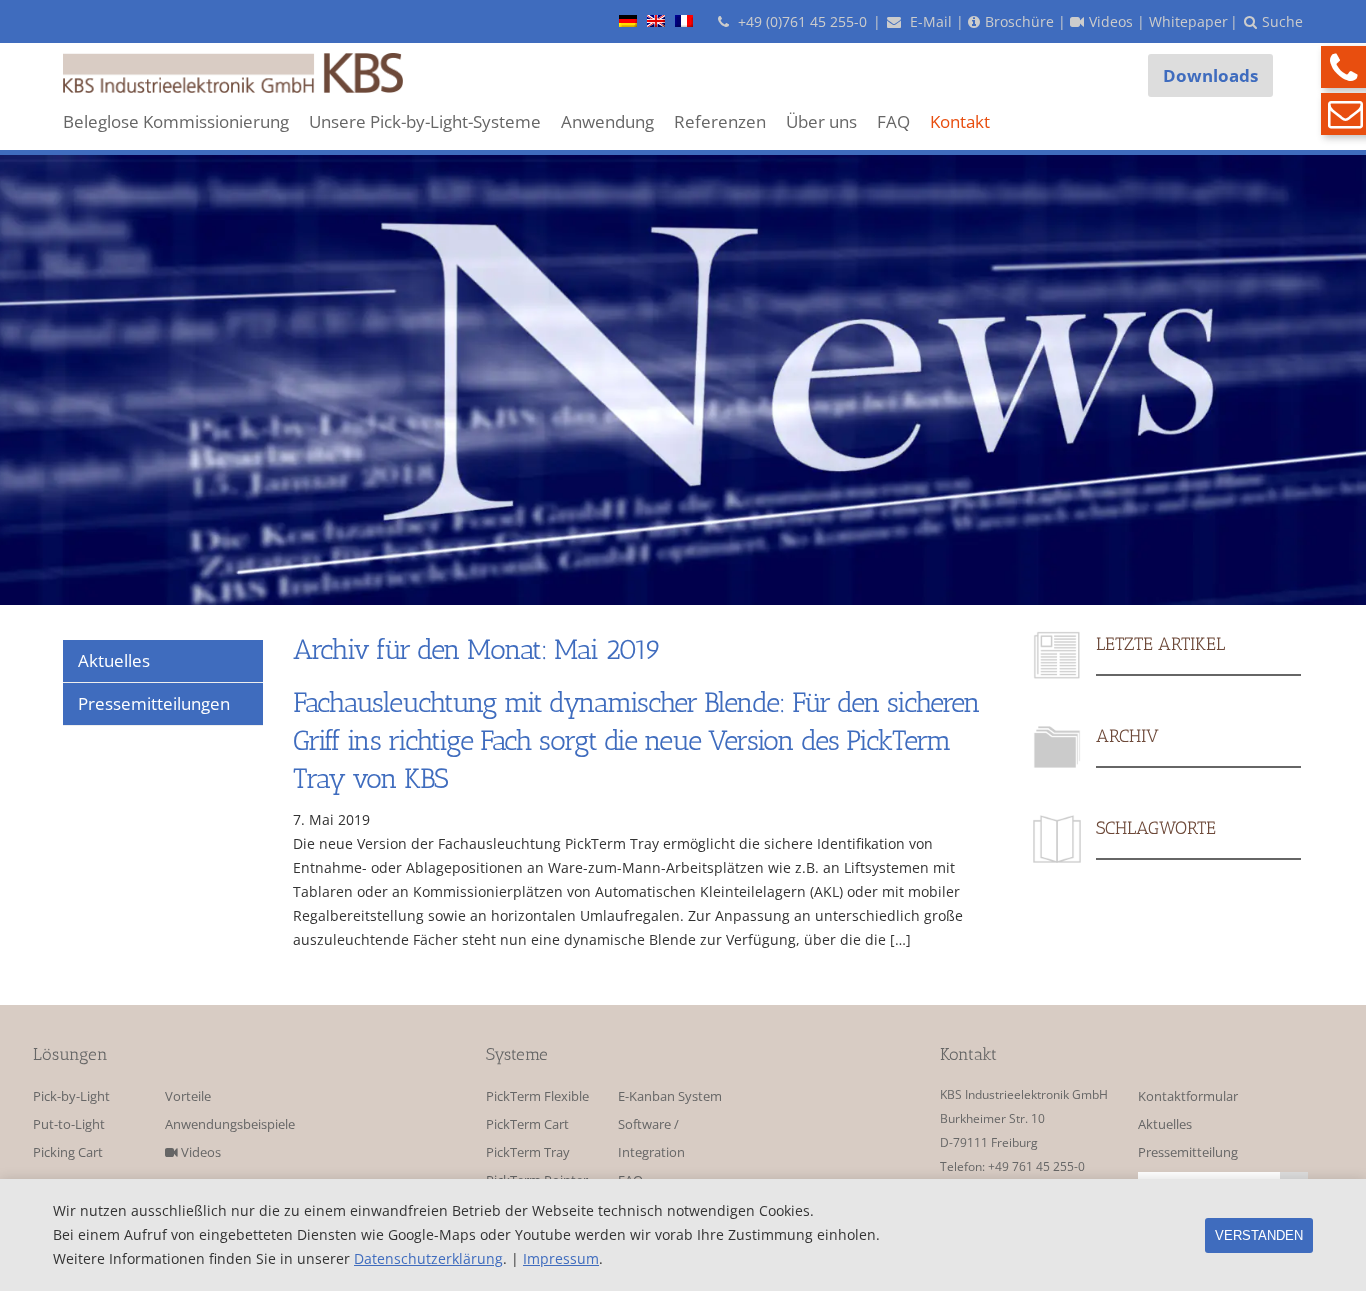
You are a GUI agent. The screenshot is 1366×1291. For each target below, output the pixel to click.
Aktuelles (1165, 1124)
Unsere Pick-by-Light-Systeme (425, 121)
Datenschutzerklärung (428, 1258)
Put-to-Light (69, 1124)
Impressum (561, 1258)
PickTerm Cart (527, 1124)
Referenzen (720, 121)
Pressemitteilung (1188, 1152)
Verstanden (1259, 1235)
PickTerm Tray (528, 1152)
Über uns (821, 121)
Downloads (1210, 75)
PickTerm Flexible (537, 1096)
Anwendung (607, 121)
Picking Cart (68, 1152)
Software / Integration (651, 1138)
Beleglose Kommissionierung (176, 121)
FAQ (893, 121)
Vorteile (188, 1096)
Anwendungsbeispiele (224, 1124)
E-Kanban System (670, 1096)
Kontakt (960, 121)
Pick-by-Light (71, 1096)
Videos (199, 1152)
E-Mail (929, 21)
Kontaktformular (1188, 1096)
